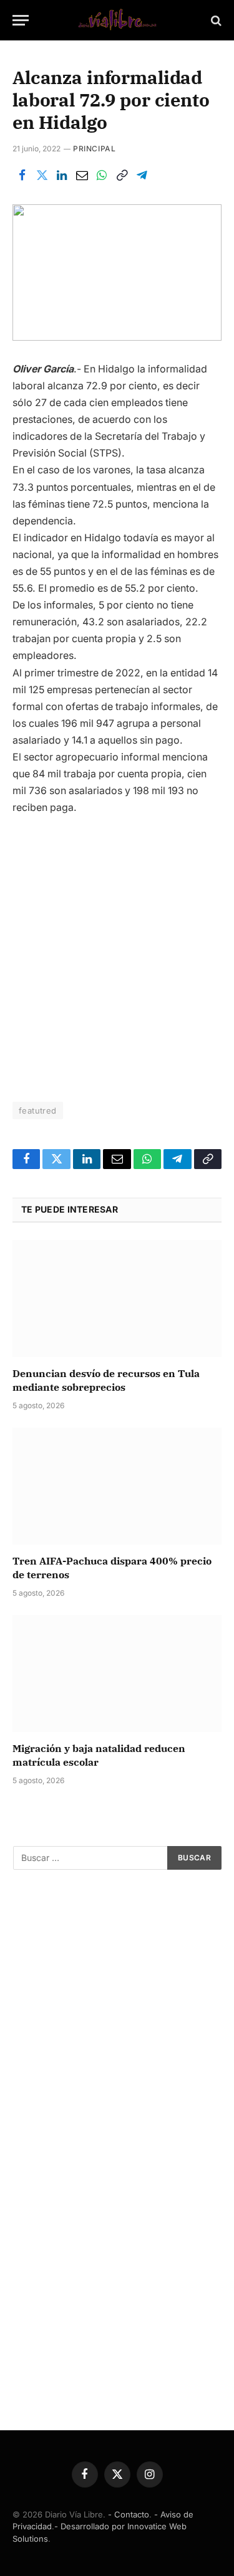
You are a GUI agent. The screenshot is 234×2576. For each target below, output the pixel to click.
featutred (38, 1110)
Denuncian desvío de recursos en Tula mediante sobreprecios (106, 1380)
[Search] (215, 20)
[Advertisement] (117, 953)
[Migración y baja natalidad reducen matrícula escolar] (117, 1674)
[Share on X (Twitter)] (42, 176)
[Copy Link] (122, 176)
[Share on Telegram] (142, 176)
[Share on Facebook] (22, 176)
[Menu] (21, 20)
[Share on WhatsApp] (102, 176)
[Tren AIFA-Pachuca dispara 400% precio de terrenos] (117, 1486)
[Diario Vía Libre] (117, 20)
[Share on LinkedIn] (62, 176)
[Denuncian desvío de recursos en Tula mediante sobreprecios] (117, 1299)
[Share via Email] (82, 176)
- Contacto (129, 2514)
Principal (94, 149)
